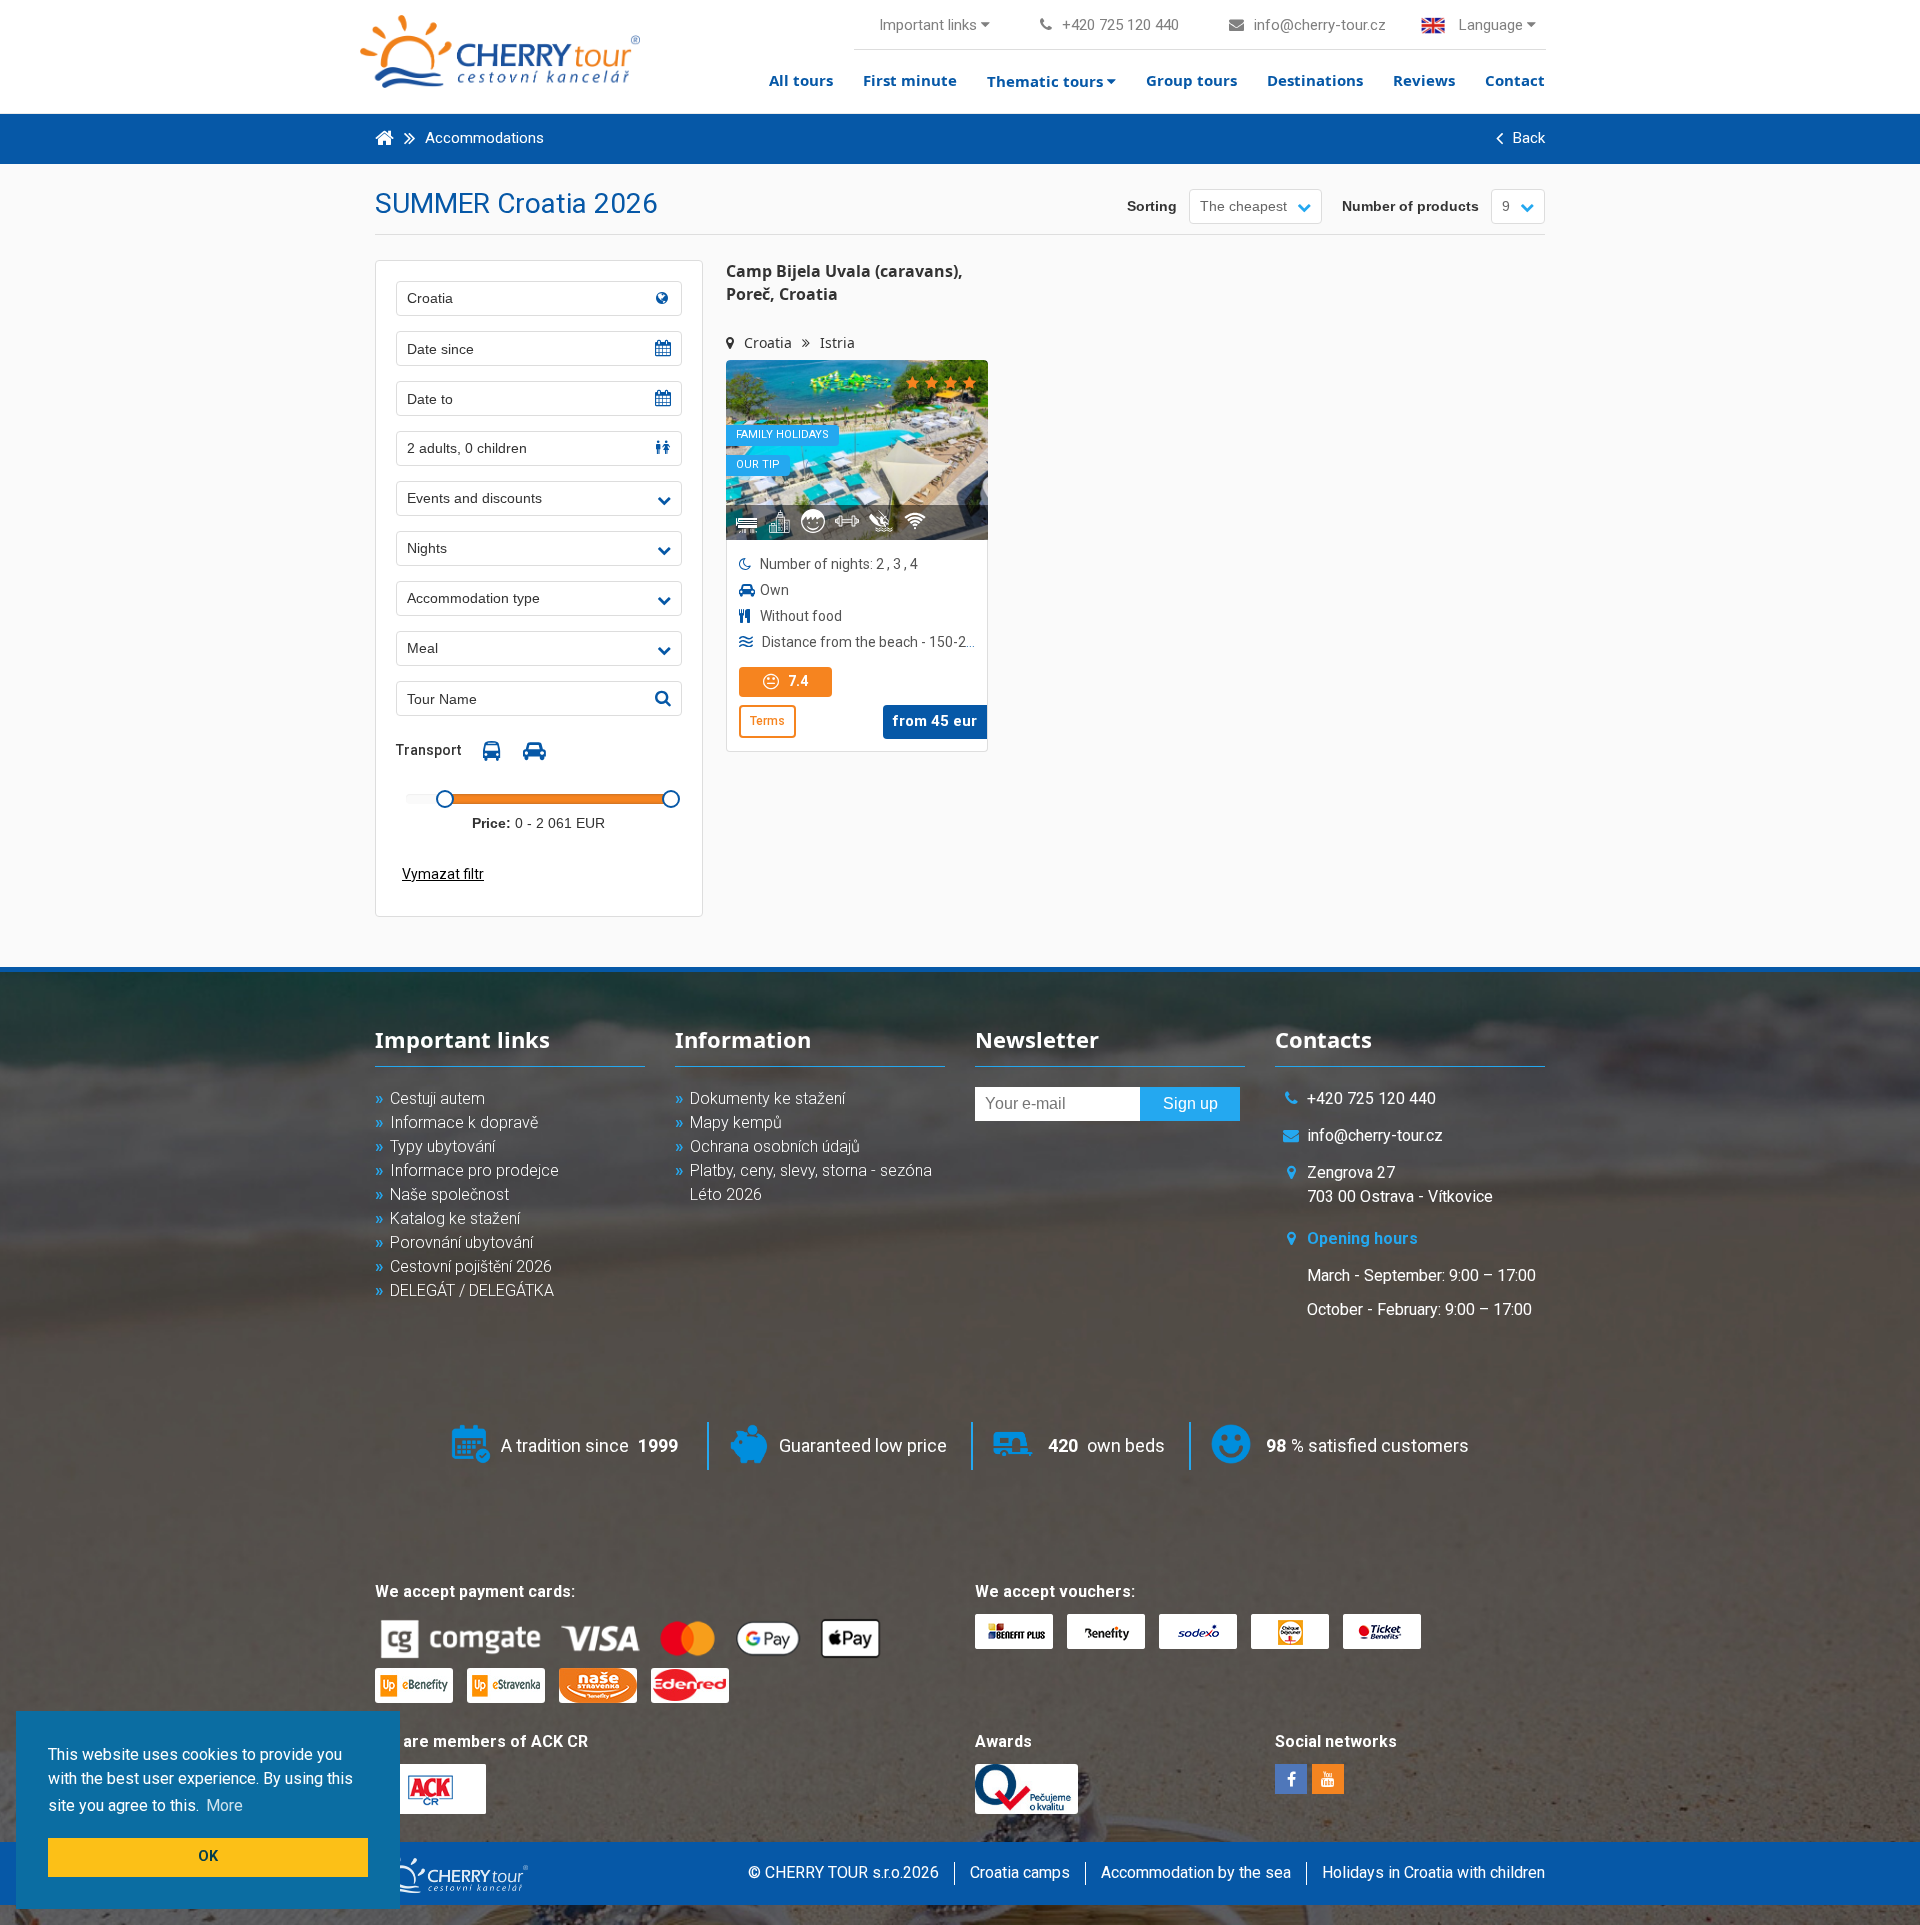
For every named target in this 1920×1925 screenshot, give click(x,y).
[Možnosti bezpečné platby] (636, 1639)
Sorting (1152, 206)
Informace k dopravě (464, 1122)
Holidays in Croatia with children (1433, 1872)
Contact (1515, 80)
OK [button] (208, 1856)
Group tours (1191, 80)
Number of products (1410, 206)
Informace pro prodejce (474, 1170)
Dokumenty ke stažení (767, 1098)
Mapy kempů (736, 1122)
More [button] (224, 1805)
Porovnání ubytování (461, 1242)
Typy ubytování (442, 1146)
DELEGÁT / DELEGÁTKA (472, 1290)
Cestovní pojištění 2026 (471, 1266)
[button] (539, 498)
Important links (930, 25)
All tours (801, 80)
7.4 (796, 681)
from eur (935, 721)
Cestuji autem (437, 1098)
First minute (910, 80)
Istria (837, 342)
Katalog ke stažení (455, 1218)
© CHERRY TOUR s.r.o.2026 (843, 1872)
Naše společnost (449, 1194)
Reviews (1424, 80)
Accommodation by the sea (1196, 1872)
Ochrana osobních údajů (775, 1146)
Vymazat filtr (443, 874)
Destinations (1315, 80)
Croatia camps (1020, 1872)
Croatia (770, 342)
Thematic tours (1047, 81)
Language (1491, 25)
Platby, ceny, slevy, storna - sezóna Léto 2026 (811, 1182)
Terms (767, 721)
